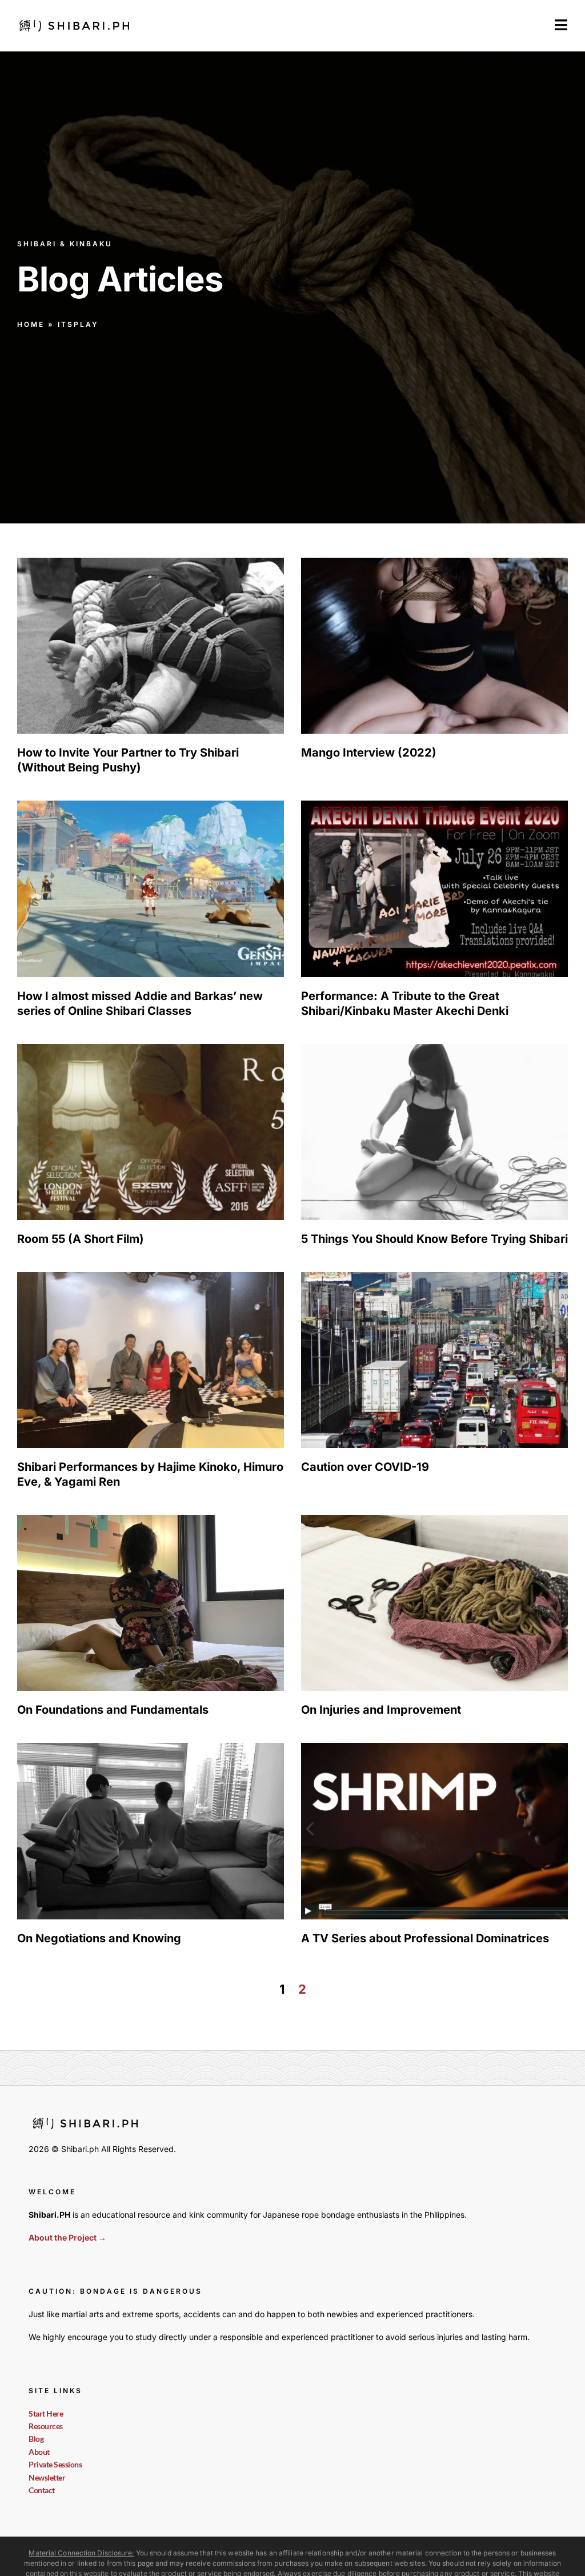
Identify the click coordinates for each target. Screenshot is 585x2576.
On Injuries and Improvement (381, 1710)
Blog (36, 2439)
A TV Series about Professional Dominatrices (425, 1938)
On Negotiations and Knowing (99, 1938)
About (39, 2452)
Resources (46, 2426)
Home (31, 324)
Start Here (46, 2413)
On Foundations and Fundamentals (113, 1710)
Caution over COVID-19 (365, 1467)
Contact (42, 2490)
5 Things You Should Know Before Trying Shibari (434, 1239)
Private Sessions (55, 2464)
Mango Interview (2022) (369, 753)
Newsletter (47, 2477)
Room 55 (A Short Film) (81, 1239)
